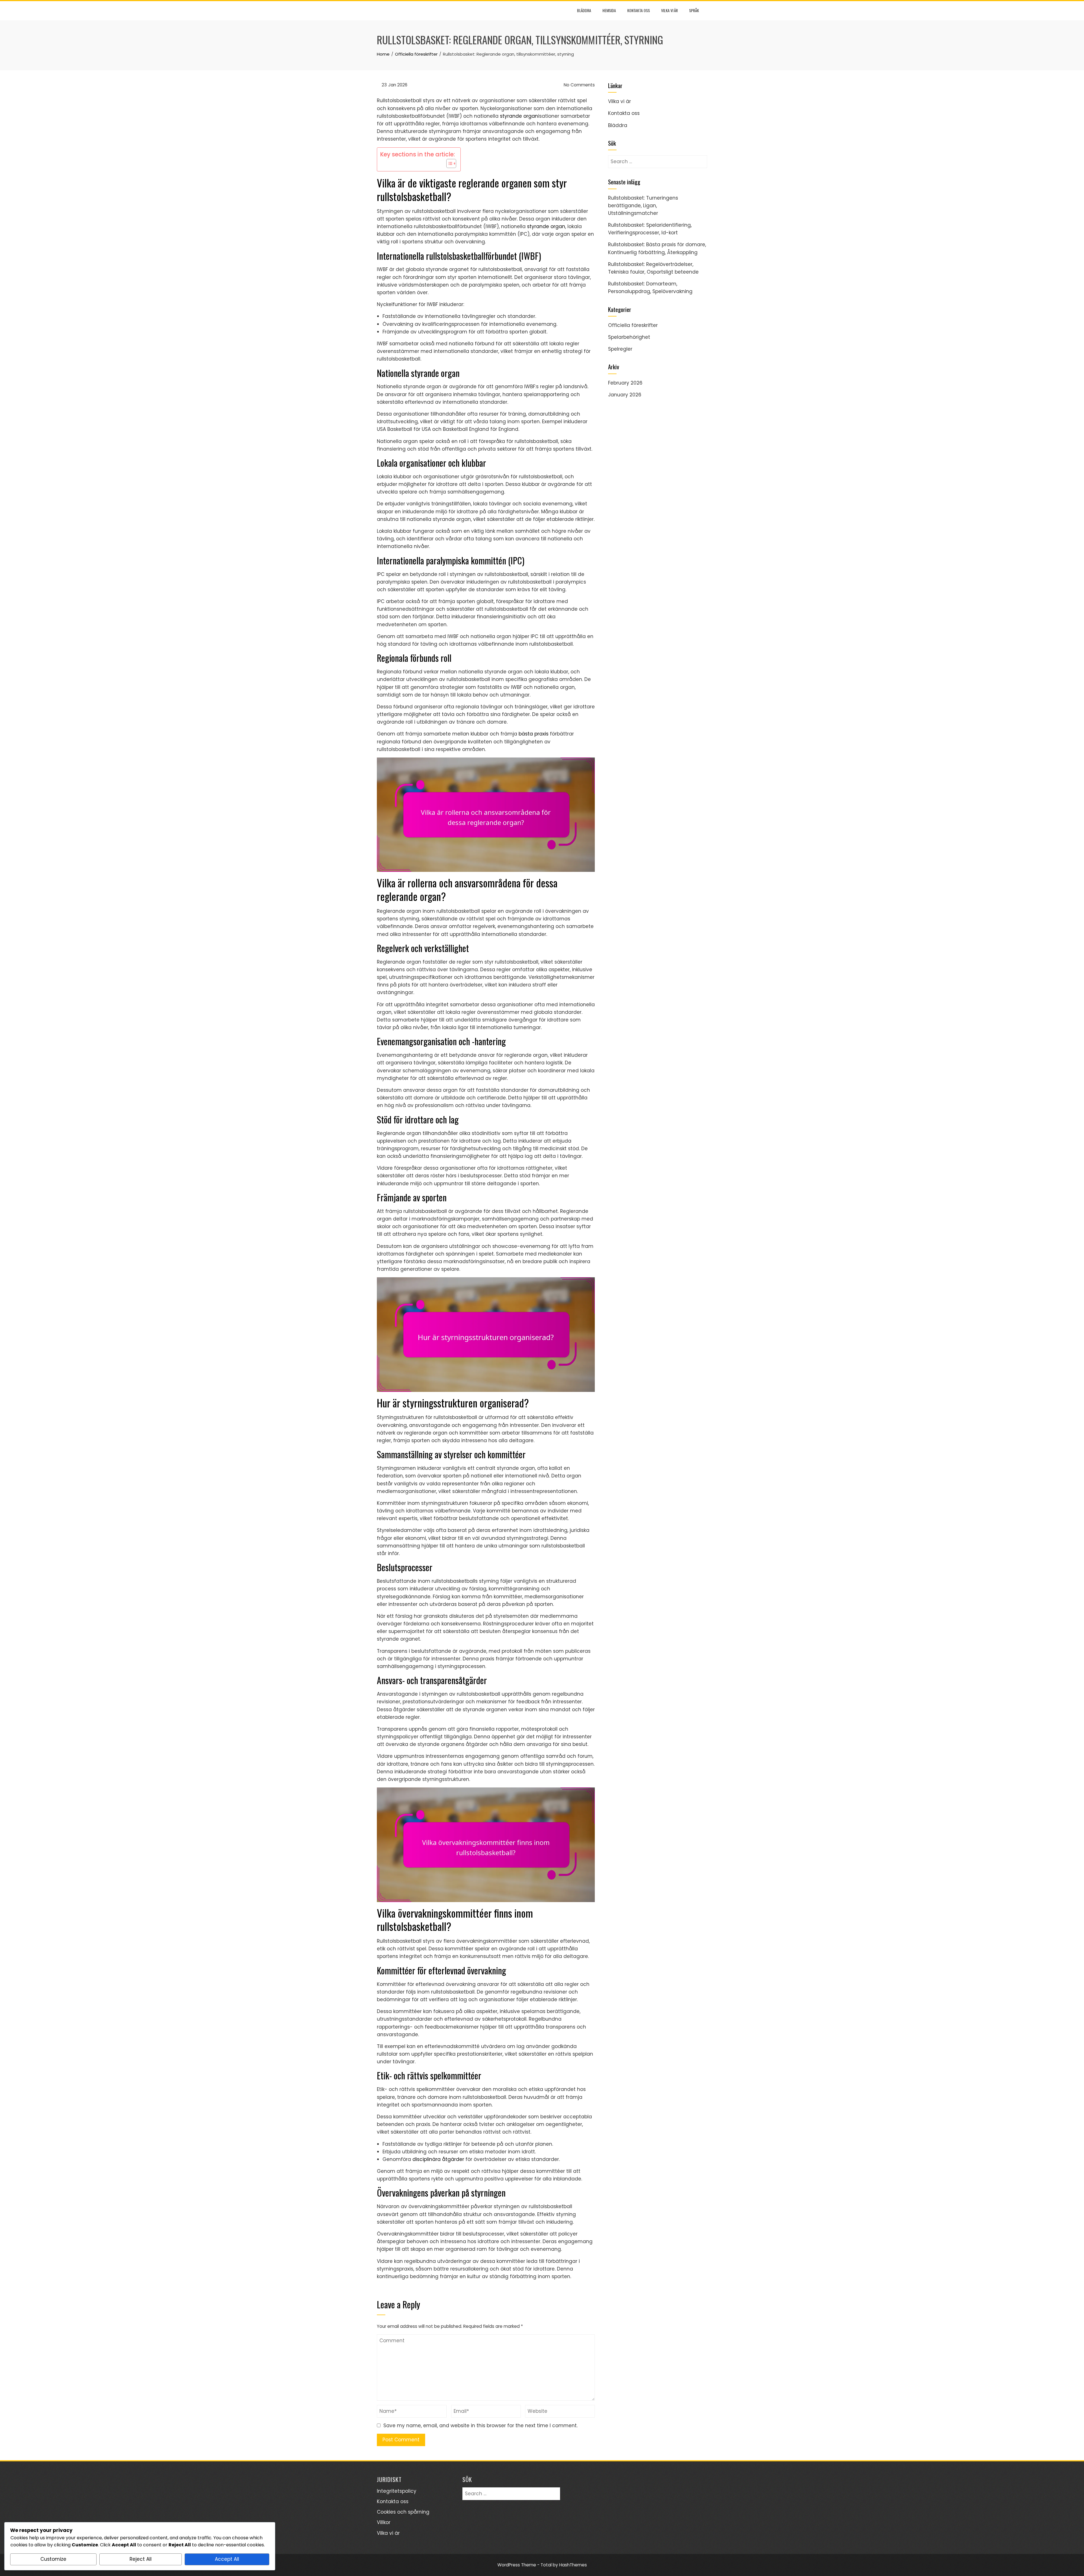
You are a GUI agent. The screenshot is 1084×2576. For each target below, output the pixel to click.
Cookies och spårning (403, 2512)
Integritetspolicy (397, 2491)
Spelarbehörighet (629, 337)
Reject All (141, 2559)
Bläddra (584, 10)
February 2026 (625, 383)
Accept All (227, 2559)
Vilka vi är (669, 10)
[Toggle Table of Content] (448, 163)
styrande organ (519, 116)
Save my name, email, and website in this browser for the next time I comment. (480, 2426)
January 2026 (625, 395)
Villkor (384, 2522)
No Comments (579, 85)
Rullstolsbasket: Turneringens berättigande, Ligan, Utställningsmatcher (643, 206)
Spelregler (620, 349)
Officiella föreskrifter (633, 325)
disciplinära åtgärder (438, 2159)
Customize (53, 2559)
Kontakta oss (639, 10)
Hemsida (609, 10)
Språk (694, 10)
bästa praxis (534, 734)
